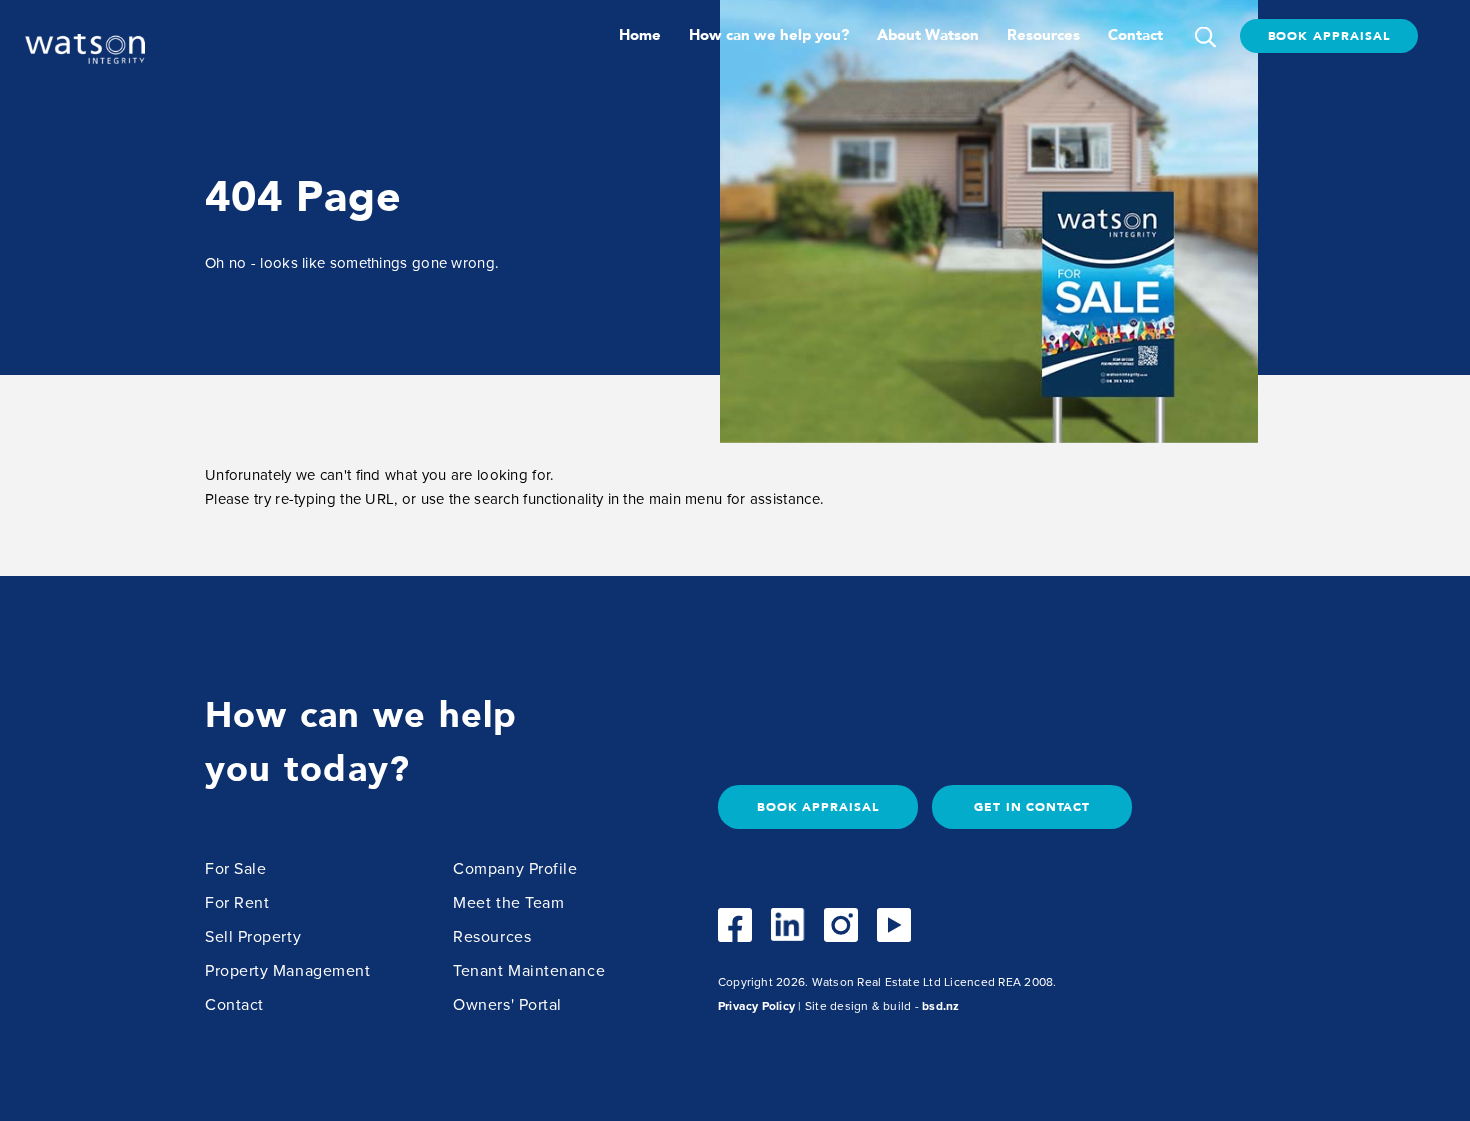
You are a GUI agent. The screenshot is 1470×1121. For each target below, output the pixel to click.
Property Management (287, 971)
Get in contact (1032, 807)
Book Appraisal (1329, 36)
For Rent (237, 903)
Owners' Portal (507, 1005)
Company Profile (515, 869)
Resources (1043, 35)
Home (640, 35)
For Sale (235, 869)
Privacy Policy (756, 1006)
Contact (1135, 35)
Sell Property (253, 937)
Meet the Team (508, 903)
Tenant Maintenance (529, 971)
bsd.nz (940, 1006)
